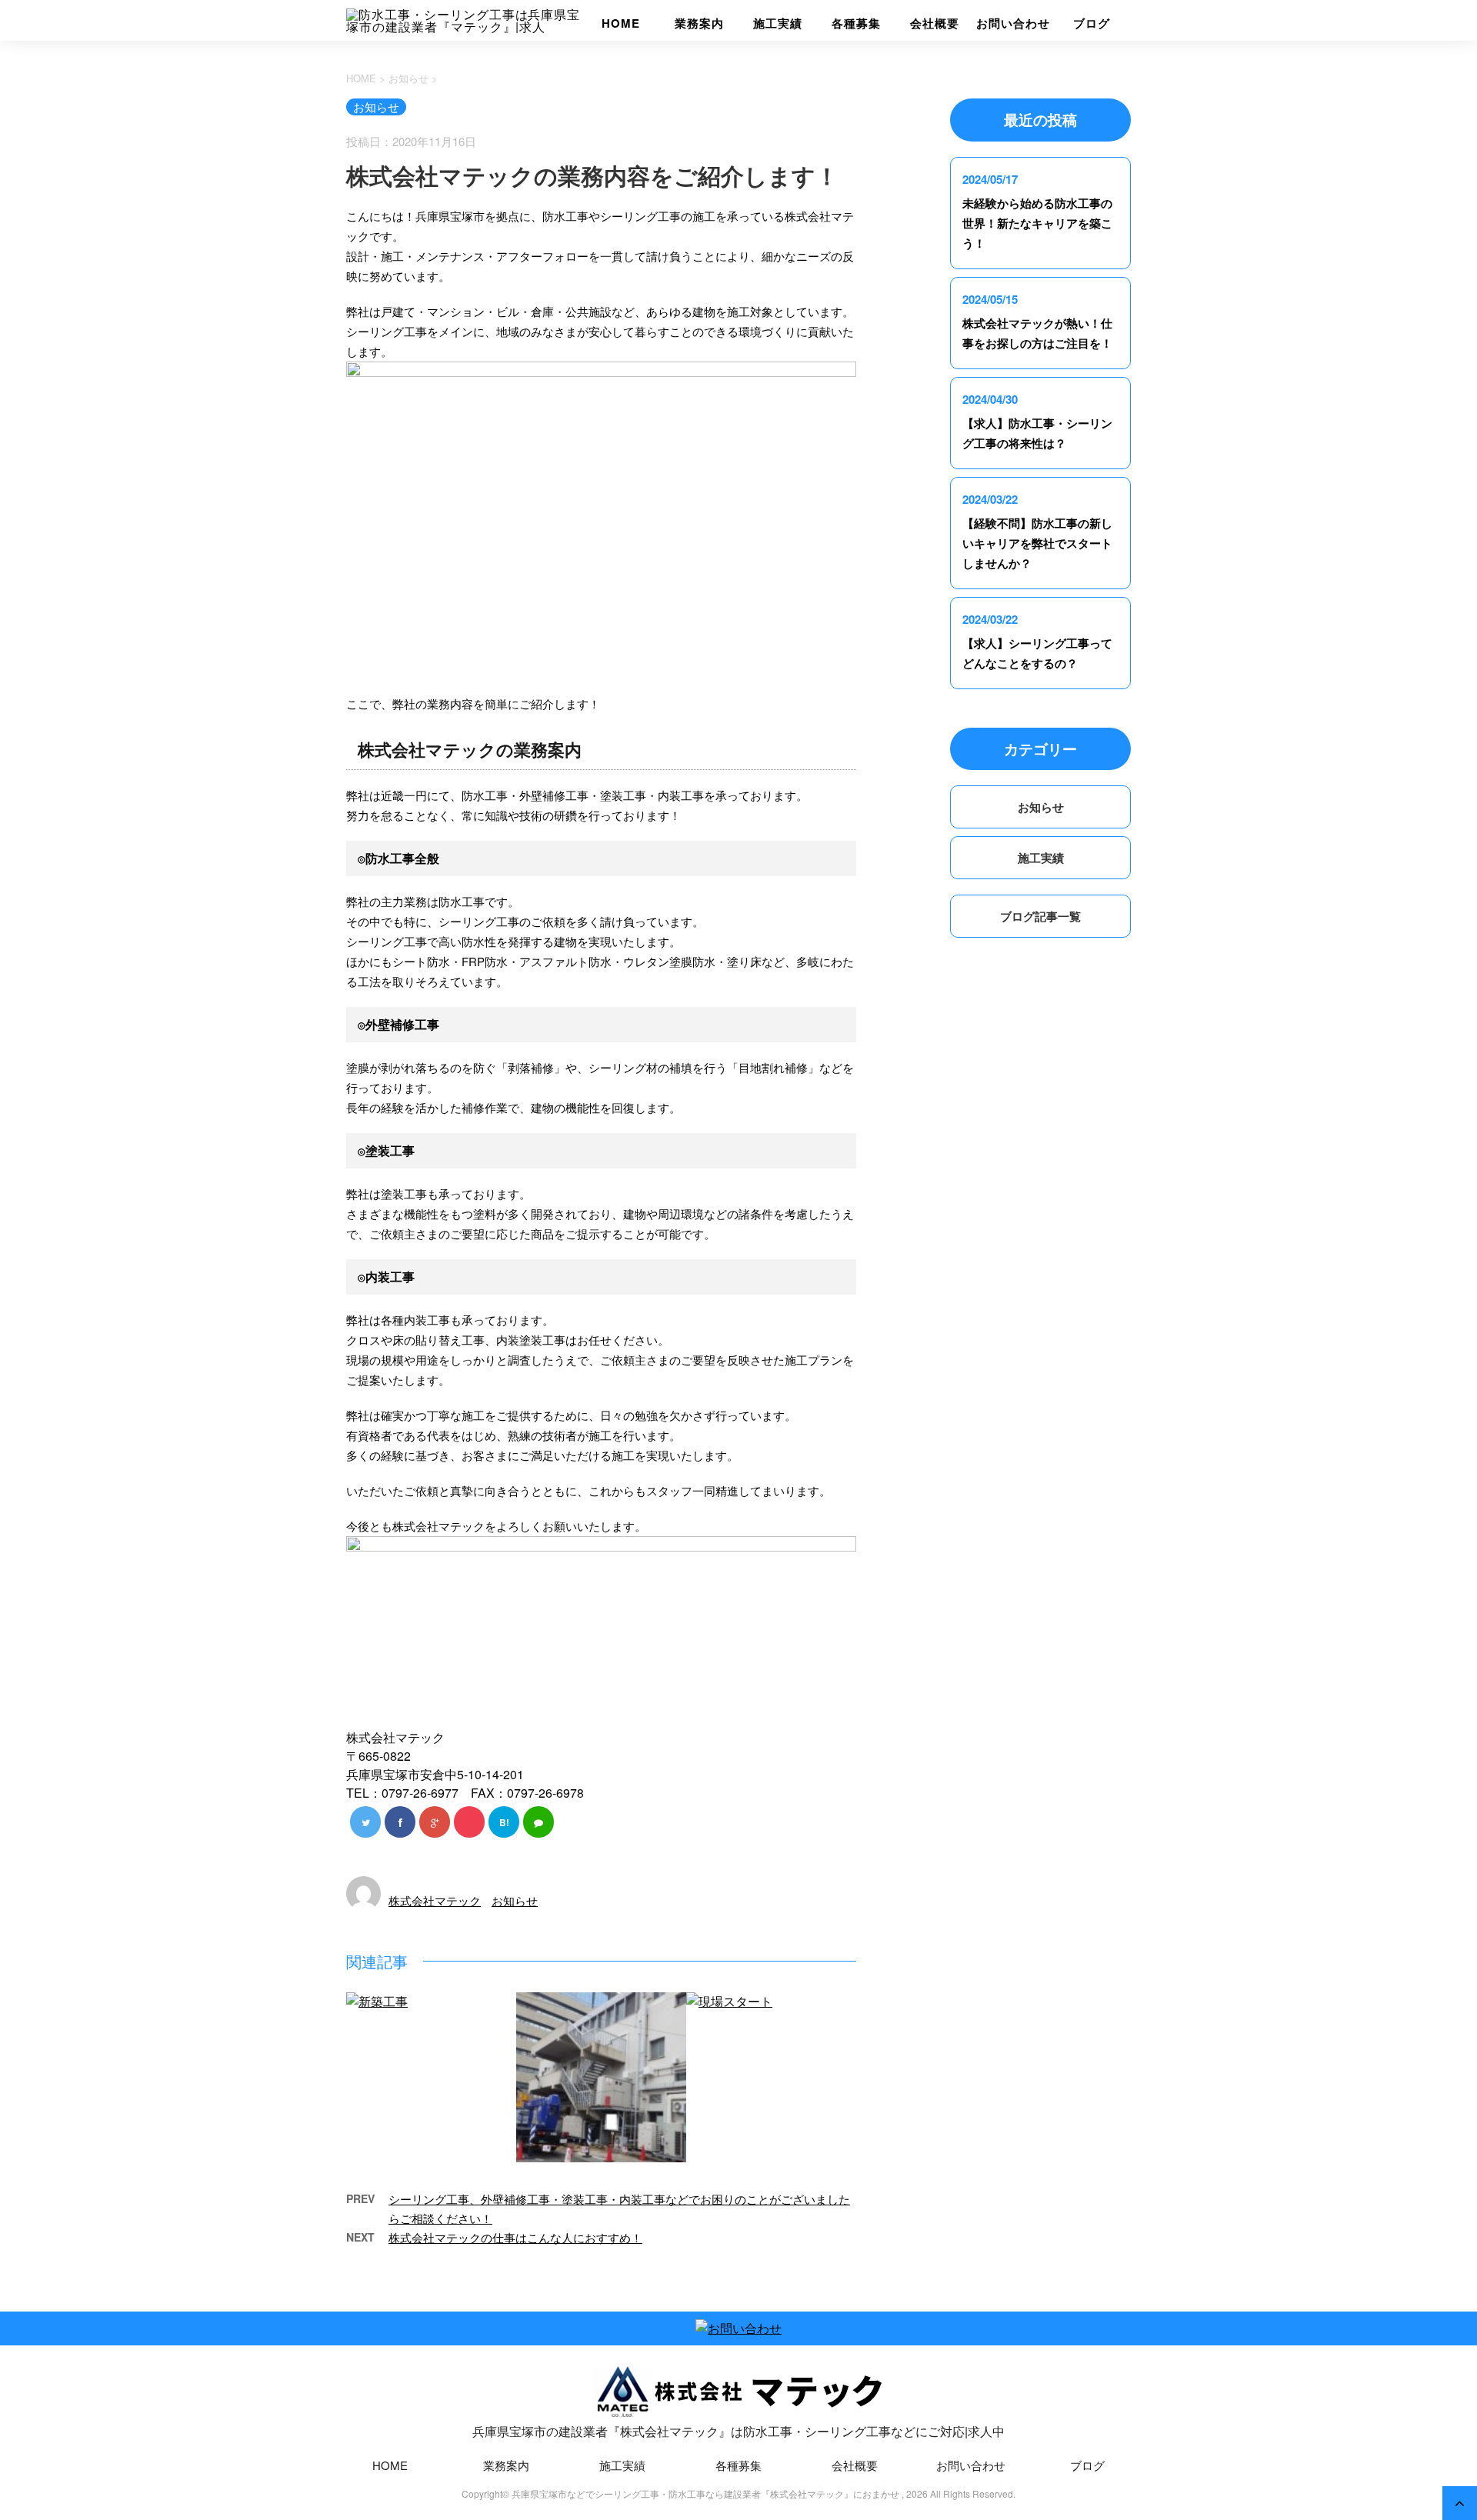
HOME (621, 23)
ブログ (1092, 23)
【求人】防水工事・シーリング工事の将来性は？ (1037, 433)
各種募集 (856, 23)
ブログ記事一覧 (1040, 916)
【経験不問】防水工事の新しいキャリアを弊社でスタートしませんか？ (1037, 543)
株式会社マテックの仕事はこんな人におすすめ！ (515, 2237)
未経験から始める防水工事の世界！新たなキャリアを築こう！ (1037, 223)
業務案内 (699, 23)
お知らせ (515, 1900)
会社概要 (935, 23)
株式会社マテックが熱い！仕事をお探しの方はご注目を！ (1037, 333)
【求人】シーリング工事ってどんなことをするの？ (1037, 653)
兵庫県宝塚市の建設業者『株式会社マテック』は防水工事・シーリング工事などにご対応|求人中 (738, 2431)
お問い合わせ (1013, 23)
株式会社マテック (435, 1900)
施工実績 (778, 23)
